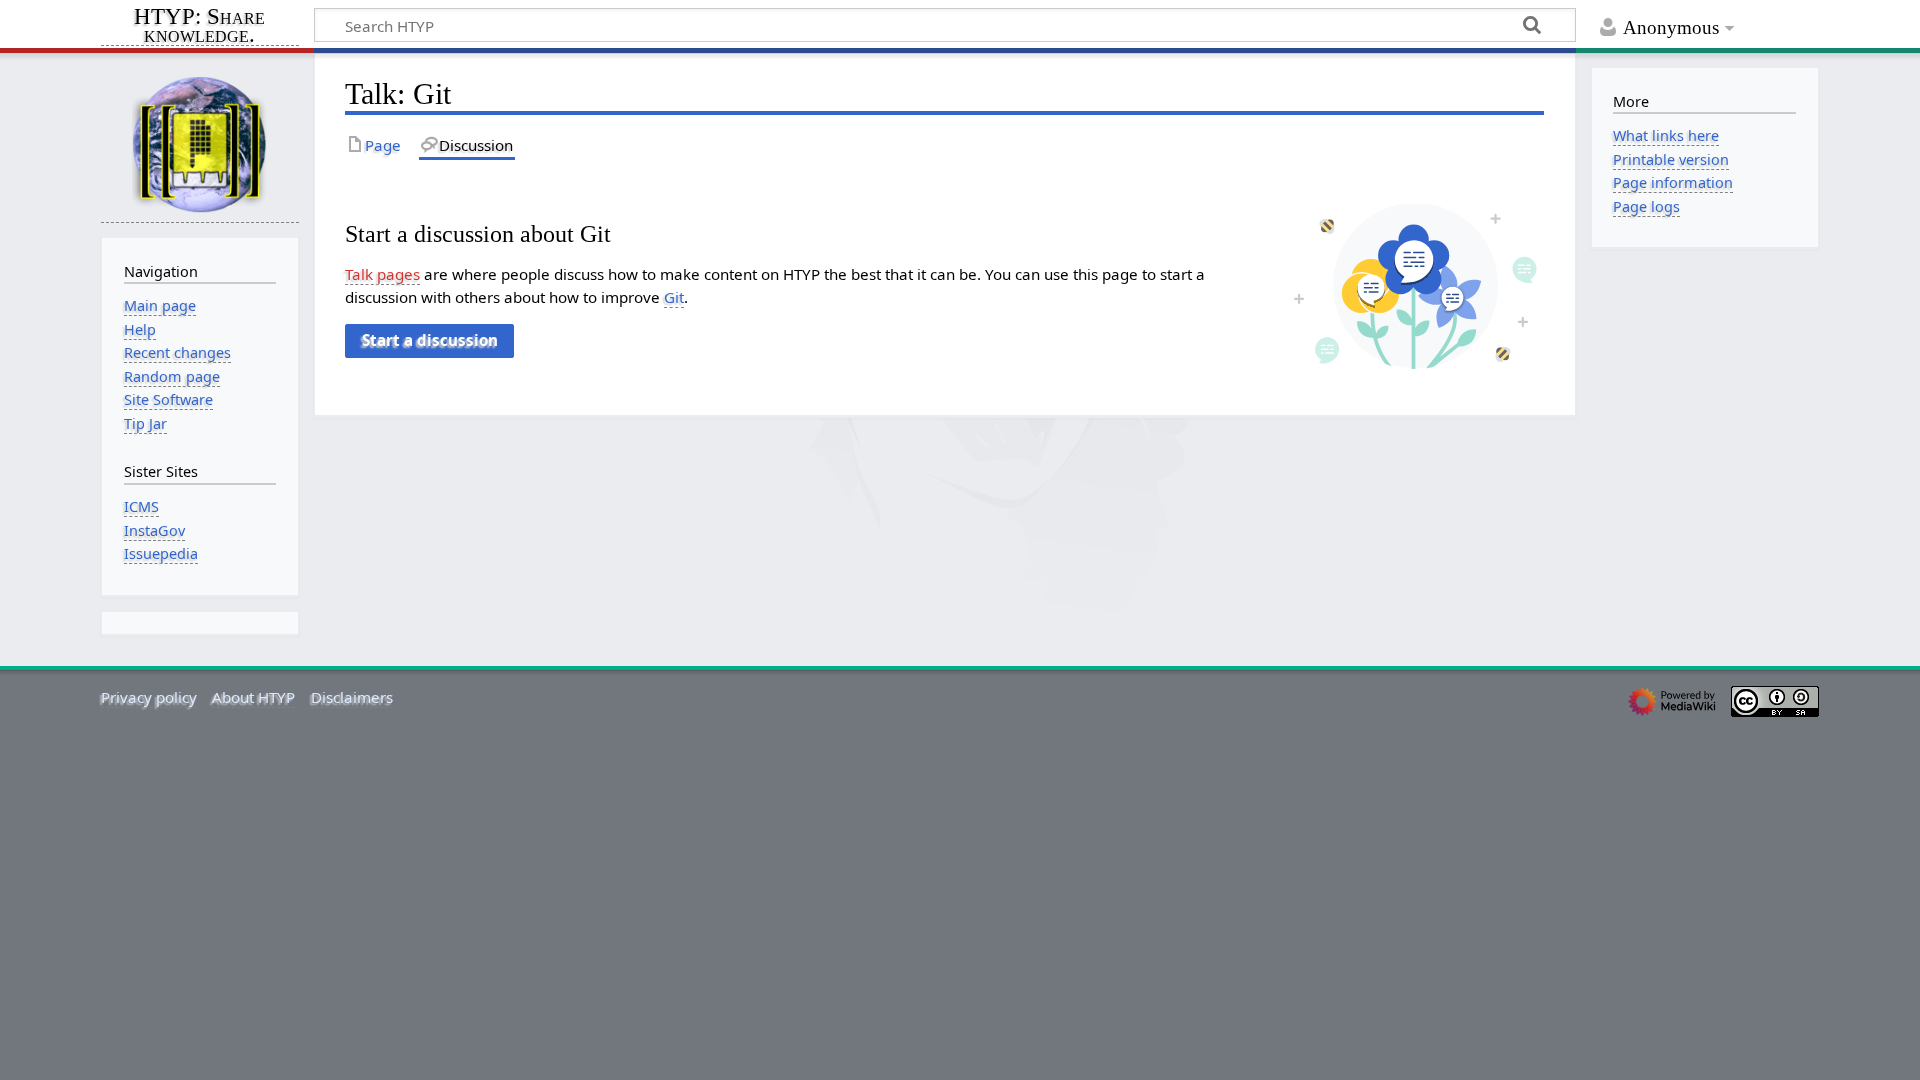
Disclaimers (352, 697)
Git (674, 297)
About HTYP (253, 697)
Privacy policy (149, 697)
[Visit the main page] (200, 143)
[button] (429, 341)
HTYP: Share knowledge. (199, 27)
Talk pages (382, 274)
